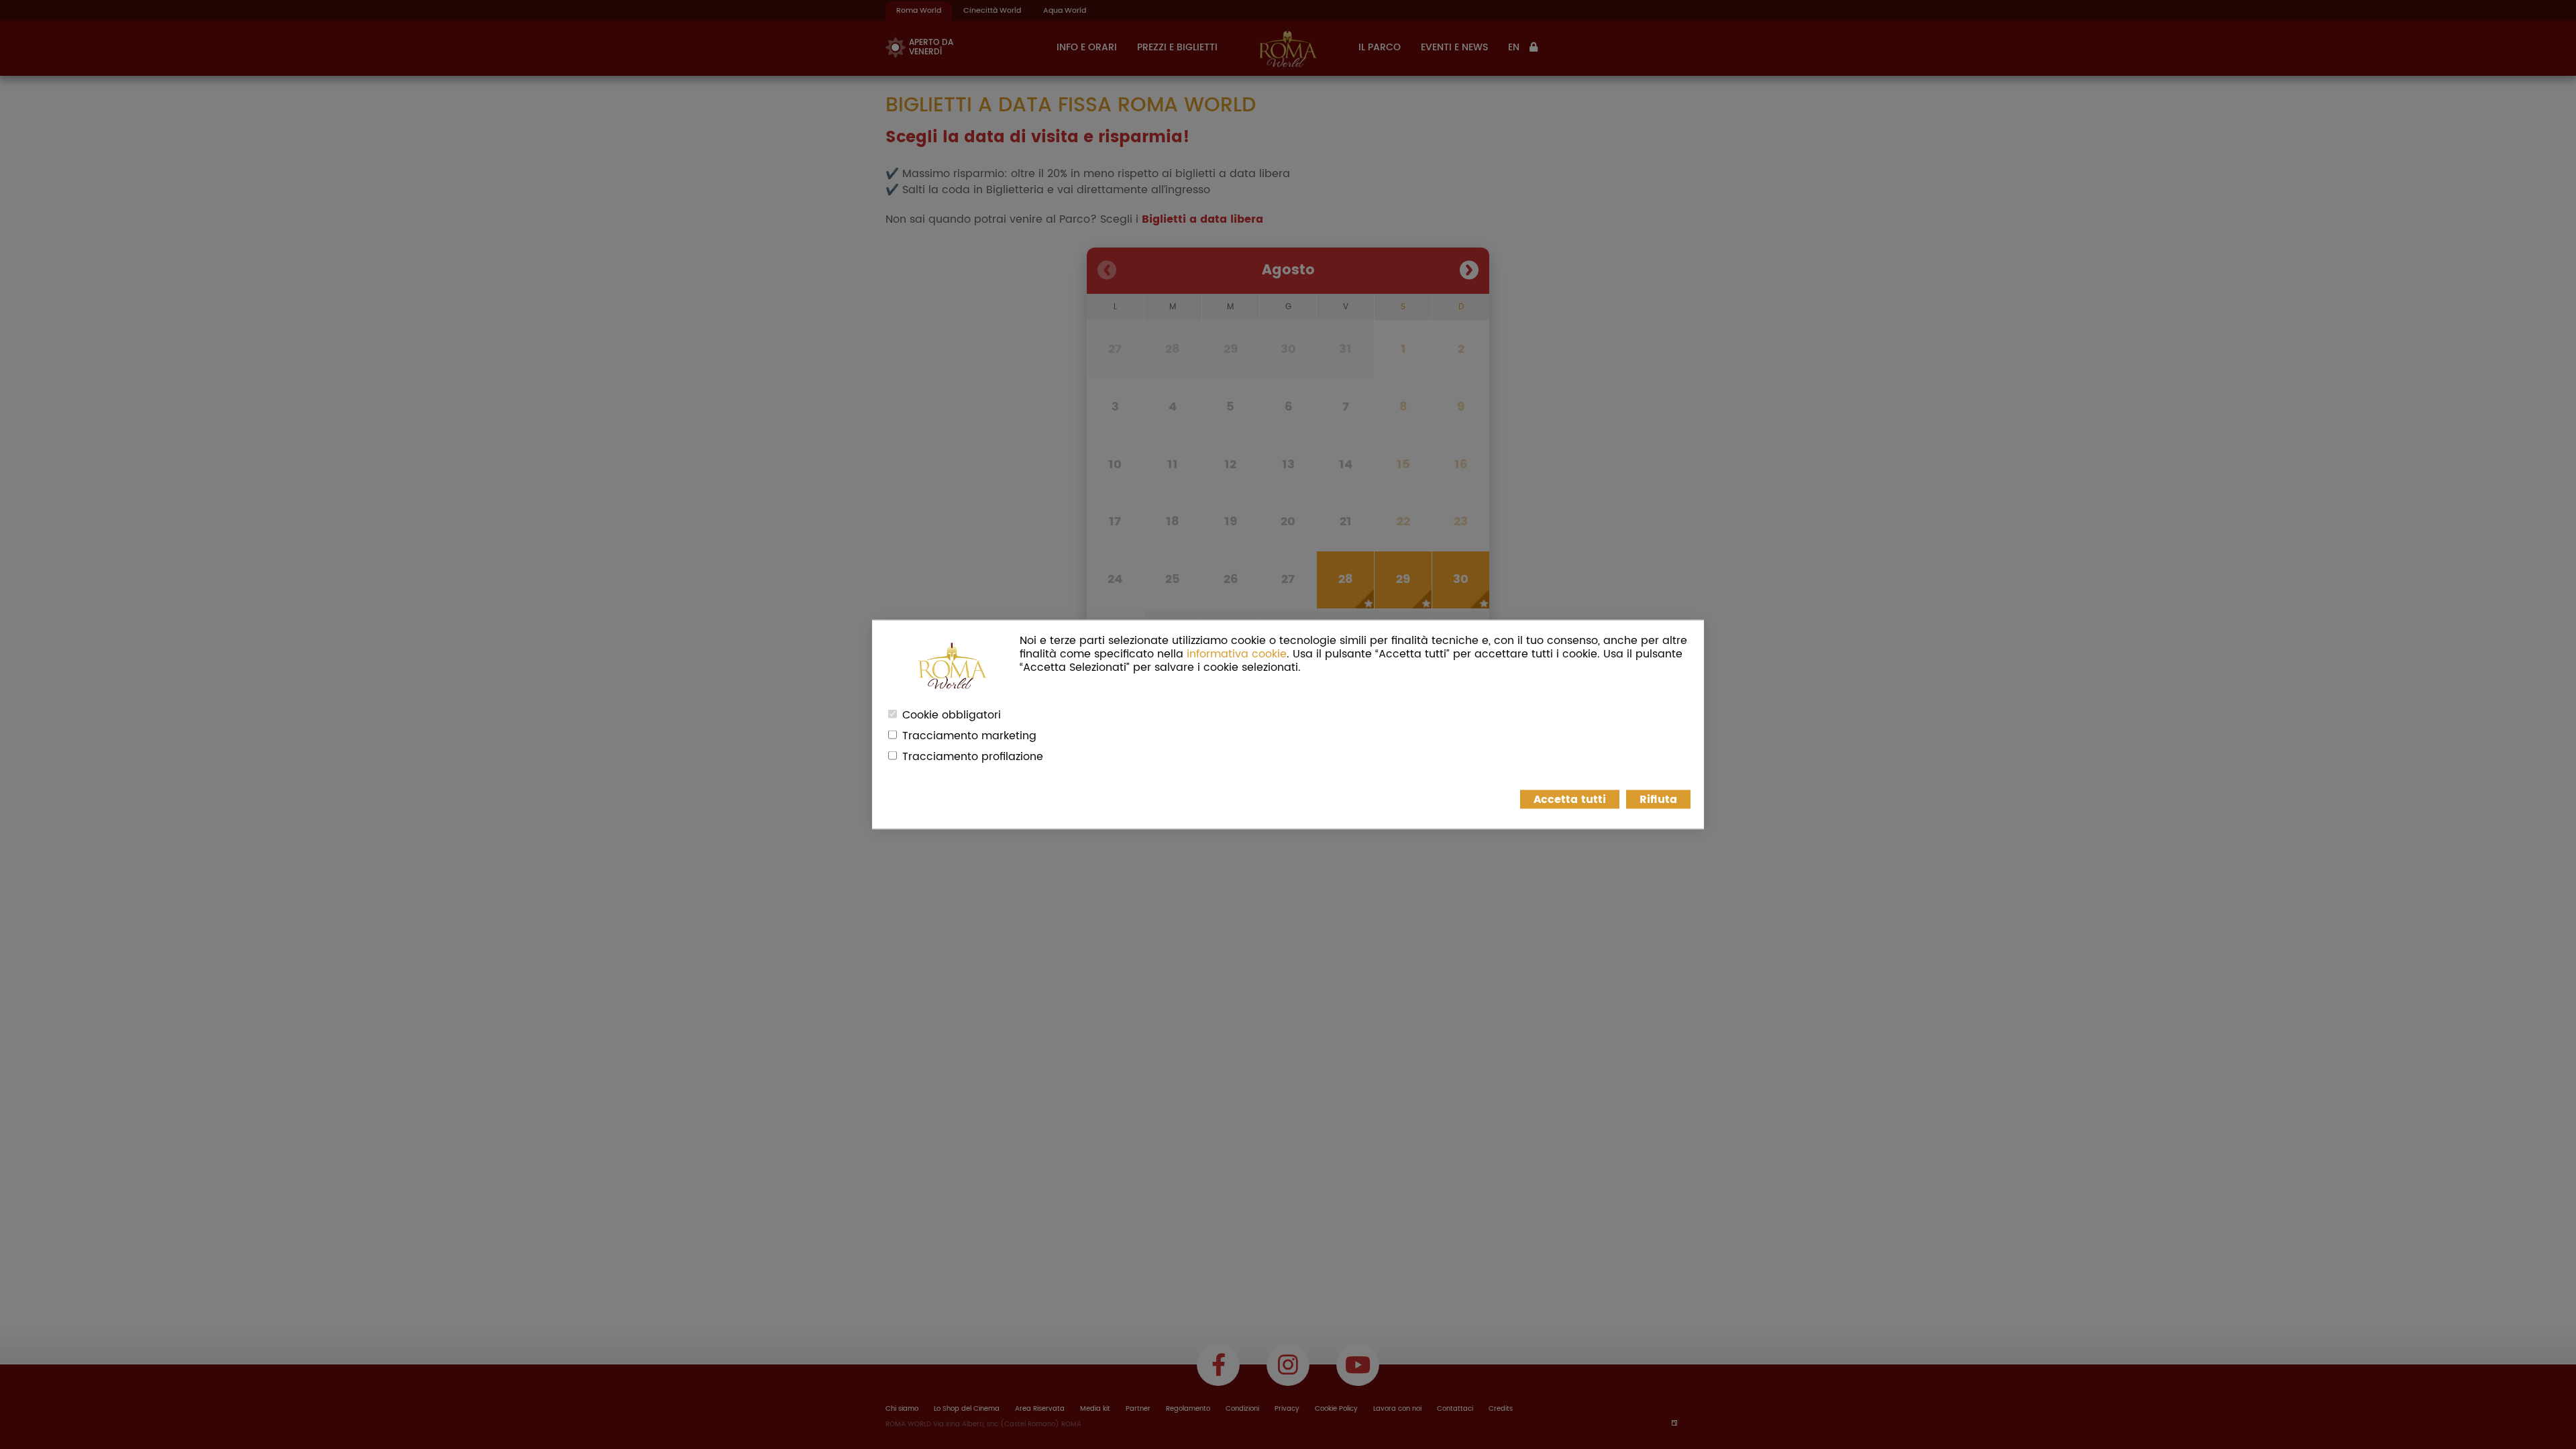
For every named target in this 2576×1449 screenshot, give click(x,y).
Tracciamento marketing (969, 736)
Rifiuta (1658, 800)
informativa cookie (1237, 654)
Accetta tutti (1570, 800)
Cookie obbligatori (952, 715)
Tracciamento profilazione (973, 757)
